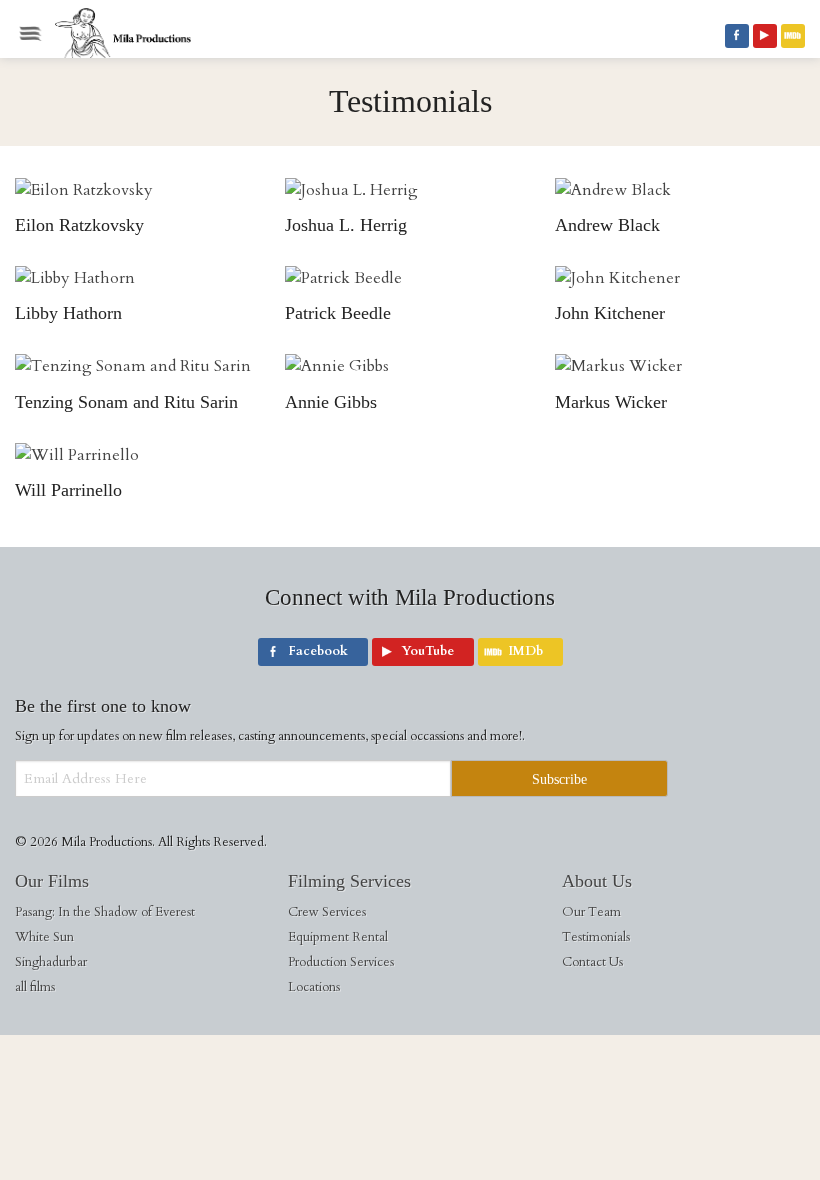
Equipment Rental (338, 937)
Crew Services (327, 912)
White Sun (44, 937)
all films (35, 987)
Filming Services (349, 881)
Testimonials (596, 937)
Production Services (341, 962)
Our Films (52, 881)
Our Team (591, 912)
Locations (314, 987)
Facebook (737, 36)
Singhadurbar (51, 962)
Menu (30, 33)
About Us (597, 881)
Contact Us (592, 962)
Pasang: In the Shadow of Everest (105, 912)
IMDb (793, 36)
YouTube (765, 36)
